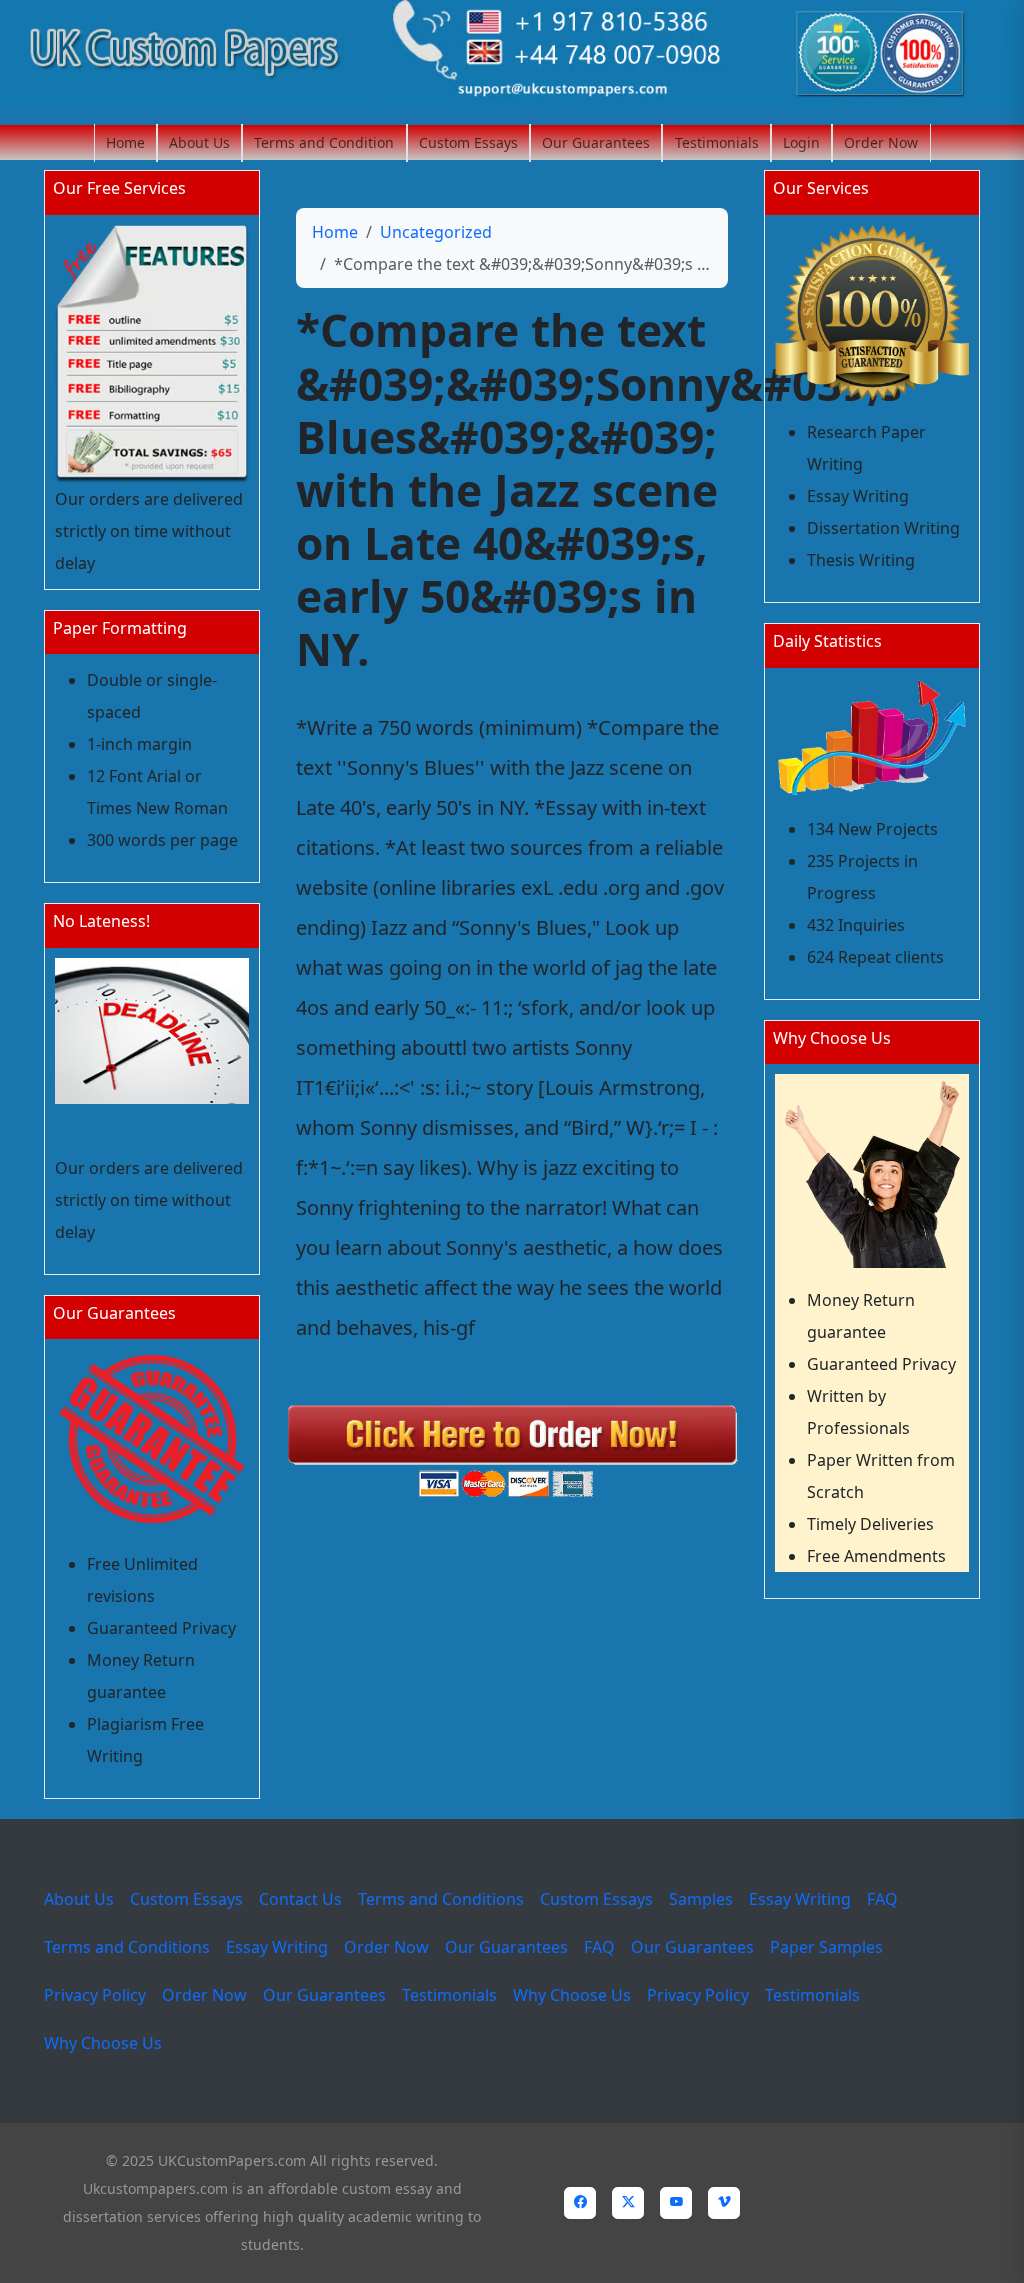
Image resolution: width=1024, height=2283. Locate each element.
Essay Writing (800, 1899)
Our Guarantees (596, 142)
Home (125, 142)
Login (801, 142)
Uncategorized (436, 232)
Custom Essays (468, 142)
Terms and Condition (324, 142)
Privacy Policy (95, 1995)
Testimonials (717, 142)
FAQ (882, 1899)
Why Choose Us (572, 1995)
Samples (701, 1899)
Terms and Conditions (441, 1899)
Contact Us (300, 1899)
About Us (199, 142)
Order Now (881, 142)
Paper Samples (826, 1947)
